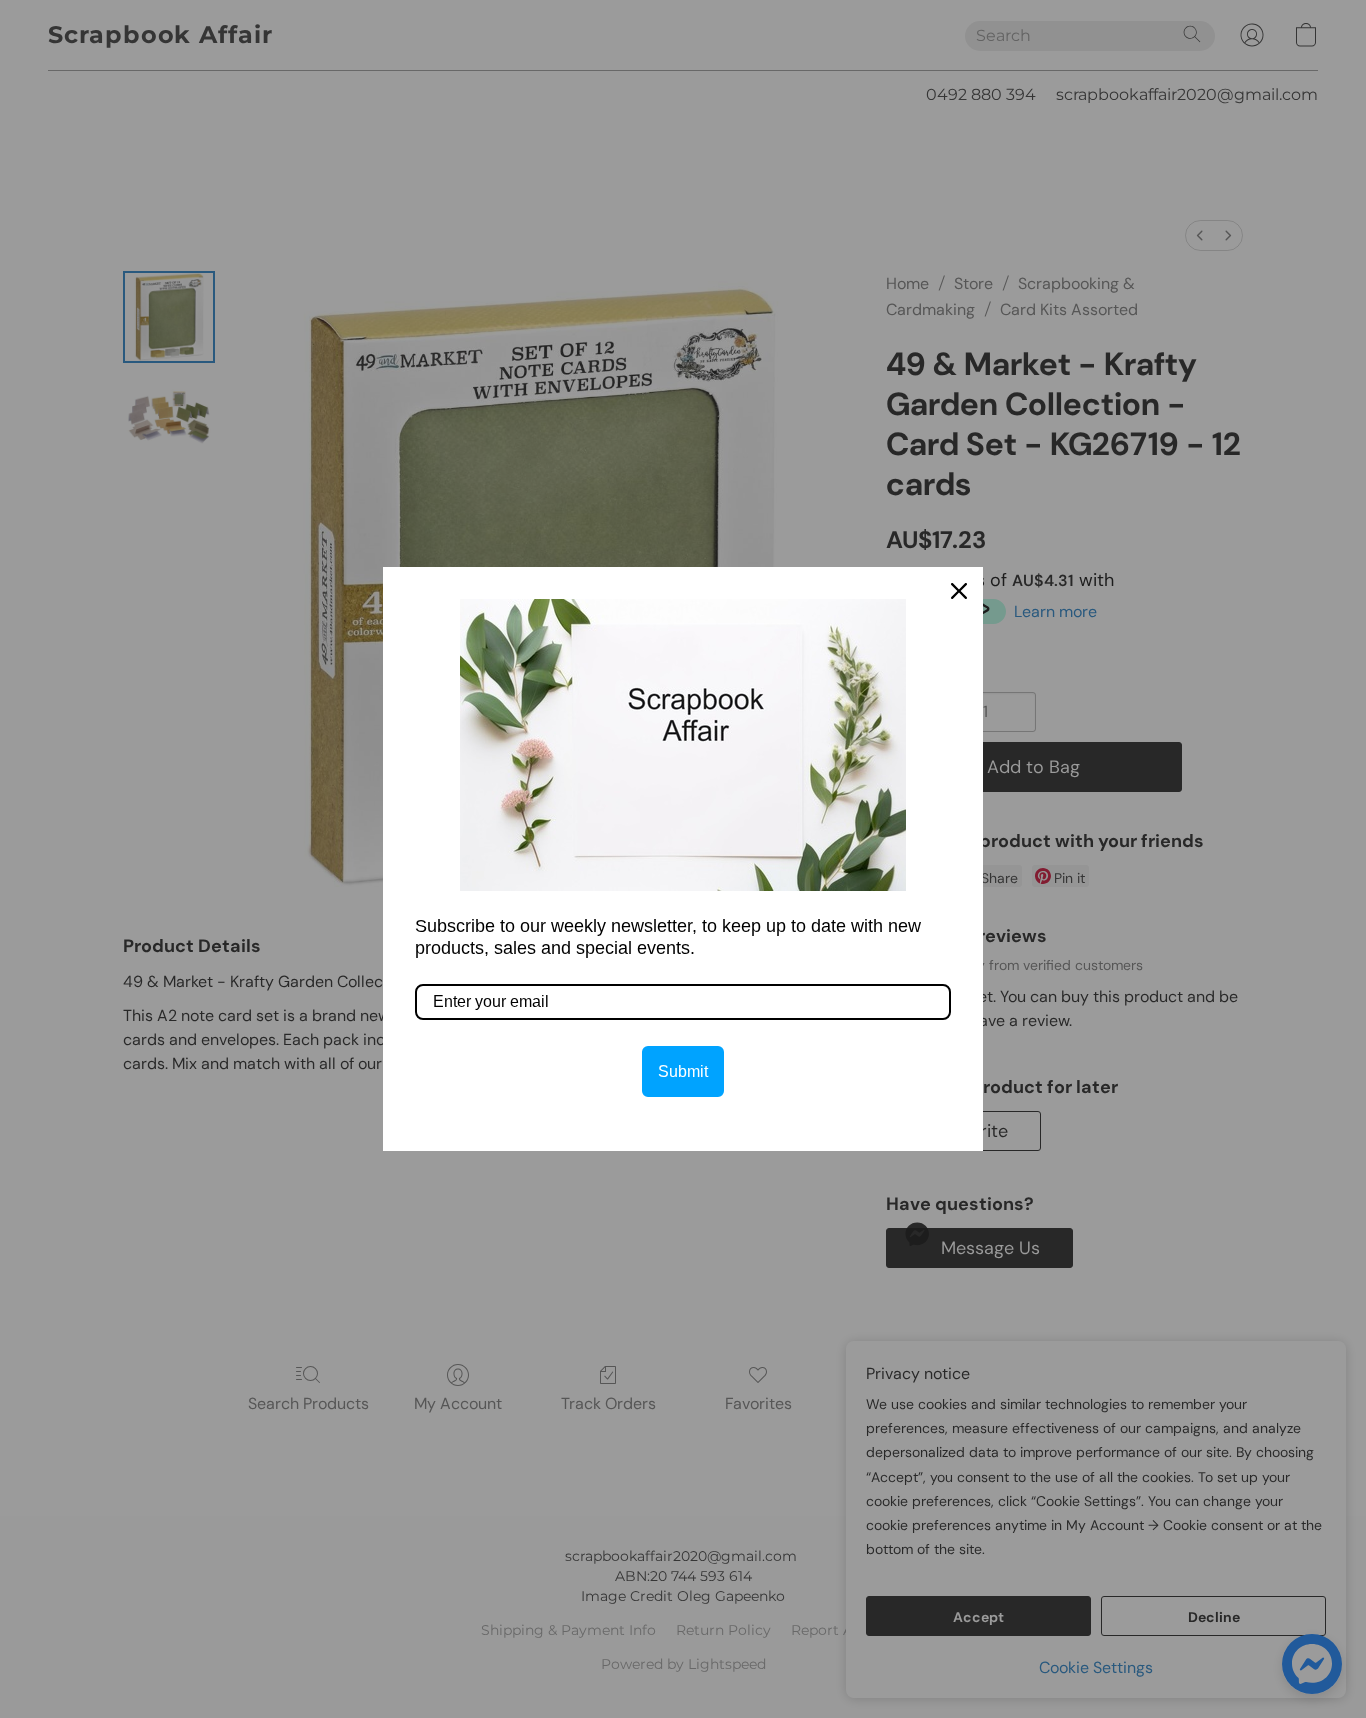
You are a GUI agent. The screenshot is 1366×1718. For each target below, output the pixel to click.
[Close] (959, 591)
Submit (683, 1071)
